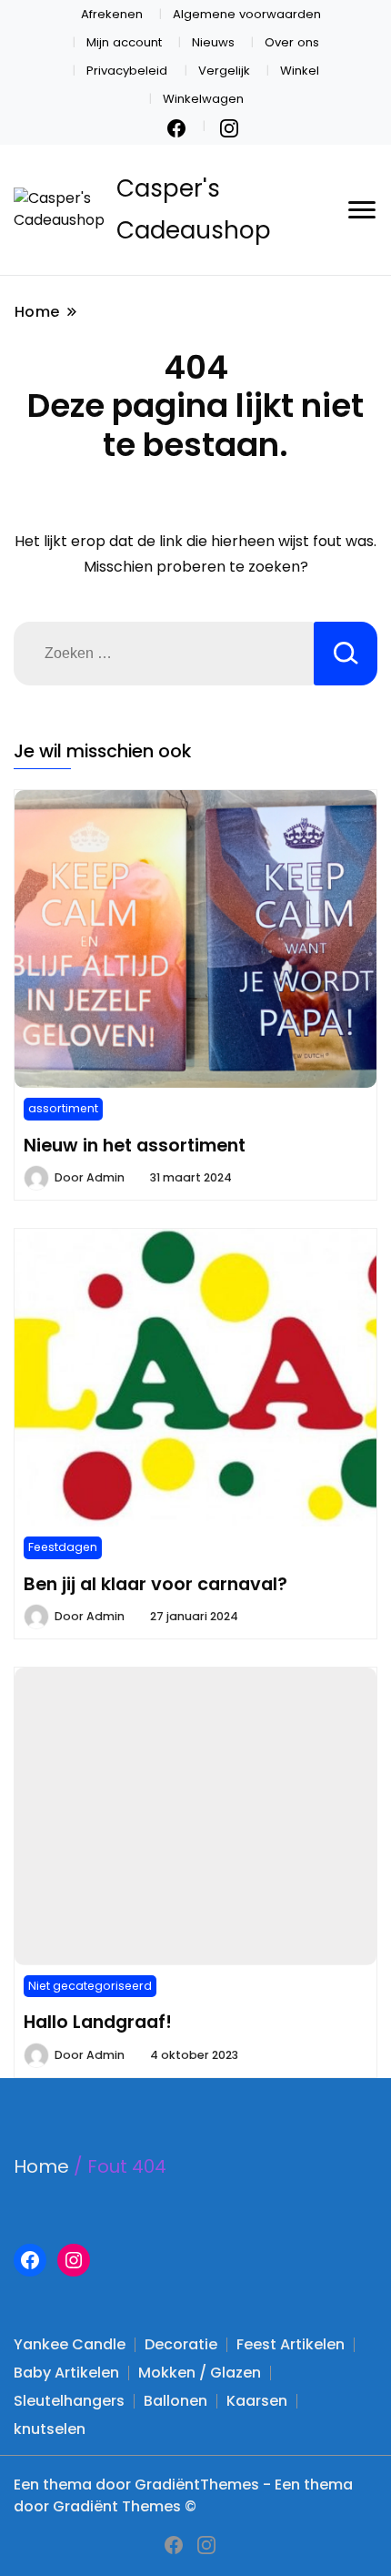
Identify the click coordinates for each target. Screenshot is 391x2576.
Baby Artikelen (66, 2373)
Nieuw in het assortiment (135, 1145)
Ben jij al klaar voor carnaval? (155, 1584)
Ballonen (175, 2401)
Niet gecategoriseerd (90, 1986)
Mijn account (124, 42)
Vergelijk (224, 71)
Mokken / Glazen (200, 2373)
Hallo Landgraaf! (98, 2022)
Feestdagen (63, 1547)
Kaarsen (257, 2401)
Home (41, 2166)
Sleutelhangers (69, 2401)
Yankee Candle (70, 2344)
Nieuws (213, 42)
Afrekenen (112, 14)
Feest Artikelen (291, 2344)
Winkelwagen (203, 99)
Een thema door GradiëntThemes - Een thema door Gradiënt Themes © (183, 2495)
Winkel (300, 71)
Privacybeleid (127, 71)
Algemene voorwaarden (247, 14)
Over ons (292, 42)
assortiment (63, 1108)
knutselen (50, 2429)
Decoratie (181, 2344)
